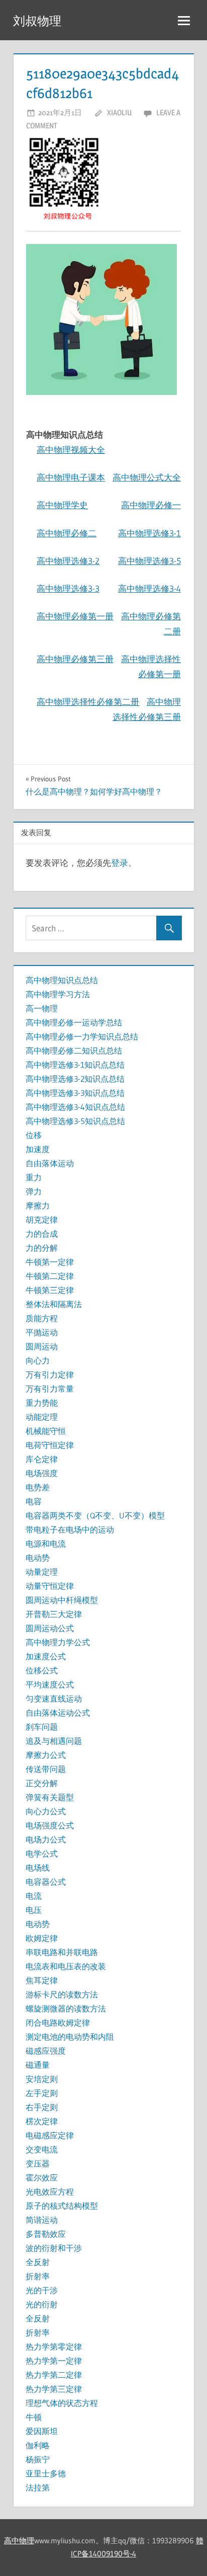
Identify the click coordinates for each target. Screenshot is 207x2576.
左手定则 (42, 2093)
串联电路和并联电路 (62, 1952)
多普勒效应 (46, 2234)
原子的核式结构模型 (62, 2206)
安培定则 (42, 2079)
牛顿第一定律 (50, 1262)
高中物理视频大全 (71, 450)
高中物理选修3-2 (68, 561)
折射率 (38, 2276)
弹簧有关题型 (50, 1797)
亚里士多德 (46, 2473)
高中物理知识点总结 (62, 980)
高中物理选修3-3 (68, 588)
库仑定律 (42, 1459)
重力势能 (42, 1403)
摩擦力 (38, 1205)
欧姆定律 (42, 1938)
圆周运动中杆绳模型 (62, 1600)
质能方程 (42, 1318)
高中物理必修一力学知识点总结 (82, 1036)
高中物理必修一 (151, 505)
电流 (34, 1896)
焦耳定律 (42, 1980)
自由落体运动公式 (58, 1713)
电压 (34, 1910)
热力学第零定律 (54, 2347)
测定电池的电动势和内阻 (70, 2037)
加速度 (38, 1149)
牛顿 (34, 2417)
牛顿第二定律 (50, 1276)
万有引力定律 (50, 1375)
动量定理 (42, 1572)
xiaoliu (119, 112)
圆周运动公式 (50, 1628)
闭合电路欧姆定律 (58, 2023)
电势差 (38, 1487)
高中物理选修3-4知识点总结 (75, 1107)
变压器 (38, 2163)
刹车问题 (42, 1727)
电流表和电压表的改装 (66, 1966)
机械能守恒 (46, 1431)
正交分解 (42, 1783)
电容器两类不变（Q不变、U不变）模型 (95, 1515)
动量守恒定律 (50, 1586)
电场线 (38, 1868)
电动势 (38, 1558)
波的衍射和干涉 (54, 2248)
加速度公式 (46, 1656)
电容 (34, 1501)
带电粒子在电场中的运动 (70, 1530)
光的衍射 (42, 2304)
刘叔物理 (37, 21)
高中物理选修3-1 (149, 533)
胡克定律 (42, 1220)
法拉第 (38, 2487)
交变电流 (42, 2149)
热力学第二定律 (54, 2375)
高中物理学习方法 (58, 994)
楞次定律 (42, 2121)
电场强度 (42, 1473)
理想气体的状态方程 (62, 2403)
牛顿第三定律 (50, 1290)
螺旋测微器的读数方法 (66, 2008)
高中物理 (19, 2541)
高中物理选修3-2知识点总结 (75, 1079)
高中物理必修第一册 (75, 616)
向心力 (38, 1360)
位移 (34, 1135)
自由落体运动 (50, 1163)
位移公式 (42, 1670)
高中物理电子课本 (71, 477)
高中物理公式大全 (147, 477)
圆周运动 (42, 1346)
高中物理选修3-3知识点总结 (75, 1093)
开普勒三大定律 (54, 1614)
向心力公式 (46, 1811)
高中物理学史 (62, 505)
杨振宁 (38, 2459)
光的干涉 (42, 2290)
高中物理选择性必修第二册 (88, 702)
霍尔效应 (42, 2178)
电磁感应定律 (50, 2135)
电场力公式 (46, 1839)
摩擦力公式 (46, 1755)
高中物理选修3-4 (149, 588)
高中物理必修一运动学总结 (74, 1022)
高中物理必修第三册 (75, 659)
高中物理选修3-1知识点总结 (75, 1065)
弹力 (34, 1191)
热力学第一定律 (54, 2361)
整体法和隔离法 (54, 1304)
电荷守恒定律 (50, 1445)
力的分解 (42, 1248)
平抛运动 (42, 1332)
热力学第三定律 (54, 2389)
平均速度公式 (50, 1684)
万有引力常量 (50, 1389)
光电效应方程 (50, 2192)
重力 (34, 1177)
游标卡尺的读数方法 (62, 1994)
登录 (120, 863)
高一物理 (42, 1008)
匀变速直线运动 (54, 1699)
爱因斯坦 (42, 2431)
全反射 (38, 2262)
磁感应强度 (46, 2051)
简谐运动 (42, 2220)
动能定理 (42, 1417)
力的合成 (42, 1234)
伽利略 (38, 2445)
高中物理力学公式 (58, 1642)
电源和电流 (46, 1544)
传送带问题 (46, 1769)
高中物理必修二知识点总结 (74, 1051)
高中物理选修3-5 (149, 561)
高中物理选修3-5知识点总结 (75, 1121)
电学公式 (42, 1854)
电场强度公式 (50, 1825)
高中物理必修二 (67, 533)
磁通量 (38, 2065)
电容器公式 (46, 1882)
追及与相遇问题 (54, 1741)
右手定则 (42, 2107)
